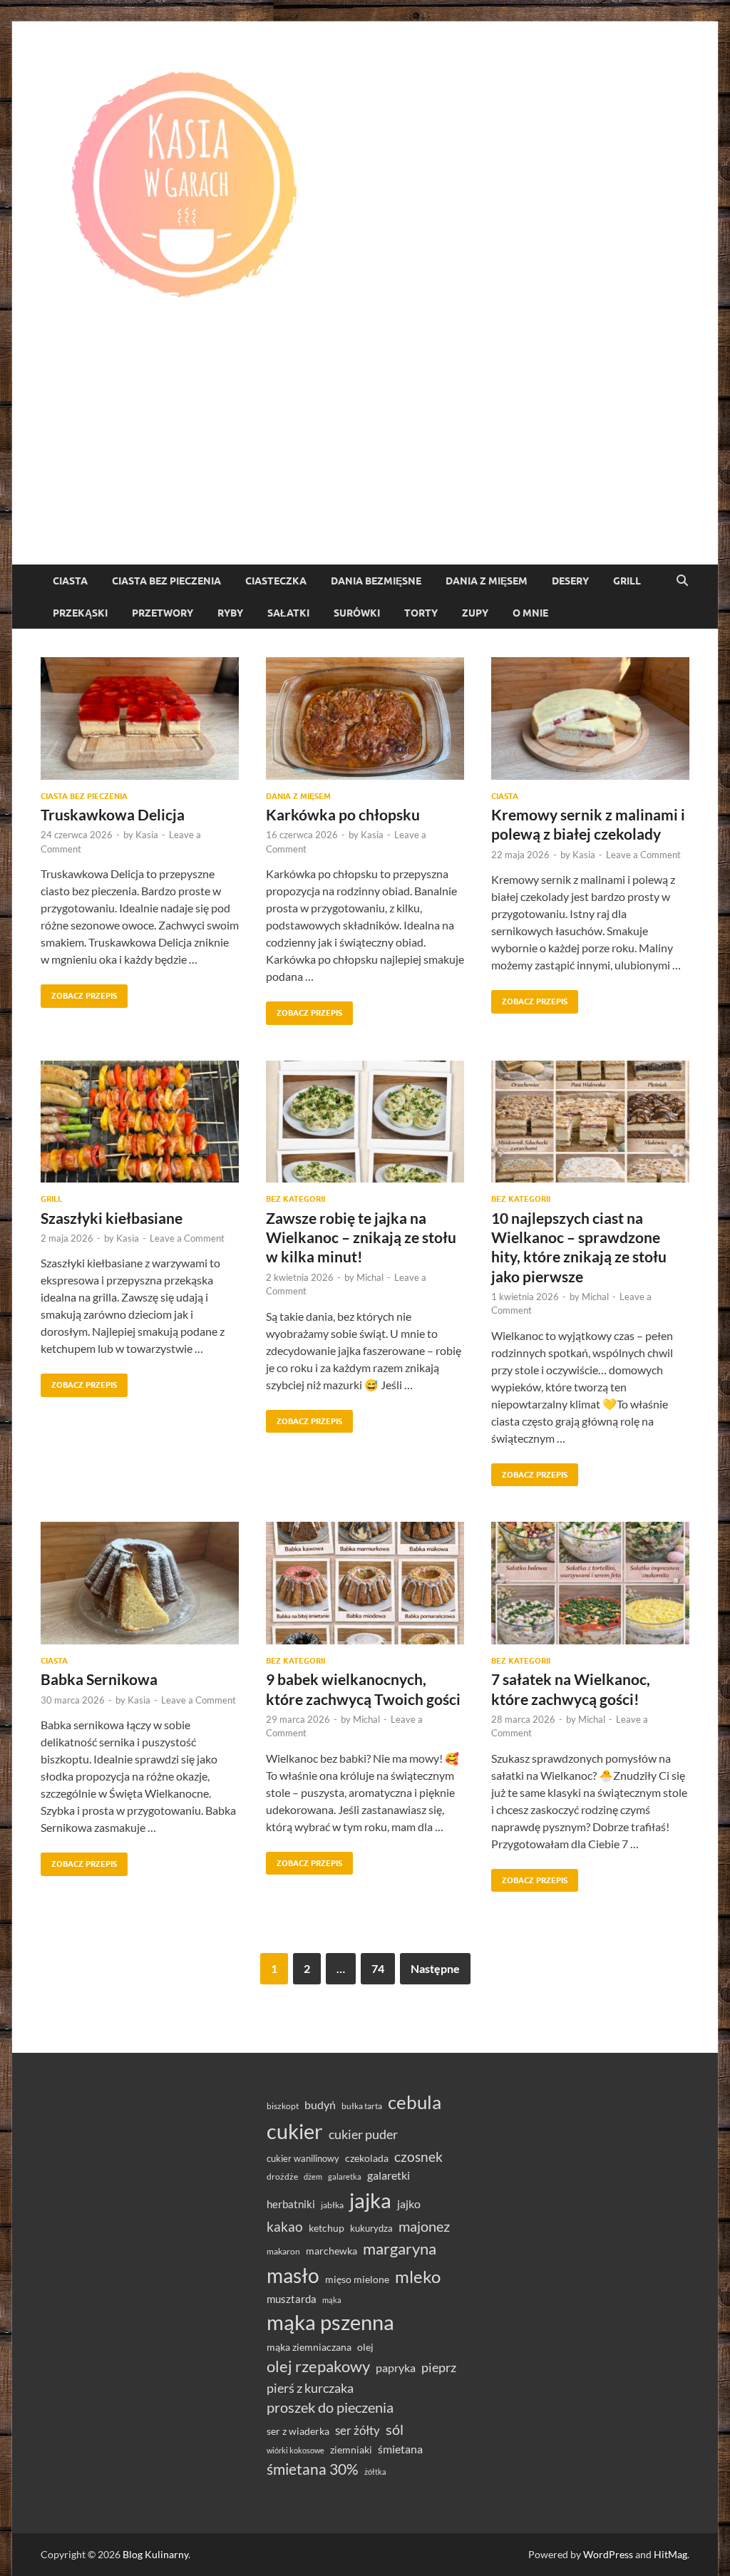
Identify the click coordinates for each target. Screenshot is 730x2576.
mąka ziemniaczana (309, 2347)
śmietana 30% (313, 2469)
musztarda (292, 2299)
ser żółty (358, 2430)
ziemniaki (351, 2450)
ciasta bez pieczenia (166, 581)
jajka (370, 2200)
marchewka (331, 2251)
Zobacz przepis (79, 993)
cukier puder (363, 2134)
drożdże (282, 2176)
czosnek (418, 2157)
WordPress (608, 2554)
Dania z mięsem (487, 581)
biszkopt (283, 2106)
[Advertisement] (365, 458)
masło (293, 2276)
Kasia (147, 835)
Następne (435, 1968)
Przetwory (163, 613)
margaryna (400, 2248)
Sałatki (288, 613)
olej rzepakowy (318, 2366)
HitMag (670, 2554)
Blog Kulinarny (155, 2554)
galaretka (345, 2176)
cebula (415, 2102)
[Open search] (682, 581)
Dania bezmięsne (376, 581)
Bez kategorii (295, 1199)
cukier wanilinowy (303, 2158)
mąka (332, 2300)
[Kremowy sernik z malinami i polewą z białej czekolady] (590, 718)
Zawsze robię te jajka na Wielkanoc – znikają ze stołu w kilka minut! (361, 1237)
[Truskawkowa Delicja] (140, 718)
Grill (627, 581)
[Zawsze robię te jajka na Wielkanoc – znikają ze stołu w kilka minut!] (365, 1122)
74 (378, 1968)
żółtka (375, 2472)
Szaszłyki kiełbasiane (112, 1218)
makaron (283, 2251)
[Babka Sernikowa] (140, 1583)
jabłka (332, 2205)
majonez (424, 2226)
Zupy (475, 613)
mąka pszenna (330, 2322)
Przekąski (80, 613)
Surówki (357, 613)
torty (421, 613)
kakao (285, 2226)
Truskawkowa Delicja (113, 814)
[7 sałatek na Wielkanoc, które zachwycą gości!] (590, 1583)
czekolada (367, 2158)
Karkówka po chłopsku (343, 814)
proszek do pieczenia (330, 2407)
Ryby (230, 613)
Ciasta (70, 581)
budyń (320, 2104)
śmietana (400, 2449)
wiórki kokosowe (295, 2450)
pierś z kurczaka (310, 2388)
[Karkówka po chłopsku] (365, 718)
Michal (370, 1277)
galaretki (389, 2175)
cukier (295, 2131)
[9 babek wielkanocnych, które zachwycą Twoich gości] (365, 1583)
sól (395, 2429)
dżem (313, 2176)
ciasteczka (276, 581)
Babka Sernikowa (99, 1679)
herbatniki (291, 2204)
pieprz (439, 2367)
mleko (418, 2277)
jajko (409, 2204)
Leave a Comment (643, 855)
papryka (396, 2368)
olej (365, 2347)
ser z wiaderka (298, 2431)
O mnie (530, 613)
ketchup (327, 2228)
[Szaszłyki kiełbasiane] (140, 1122)
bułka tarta (362, 2106)
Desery (570, 581)
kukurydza (371, 2228)
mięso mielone (357, 2279)
